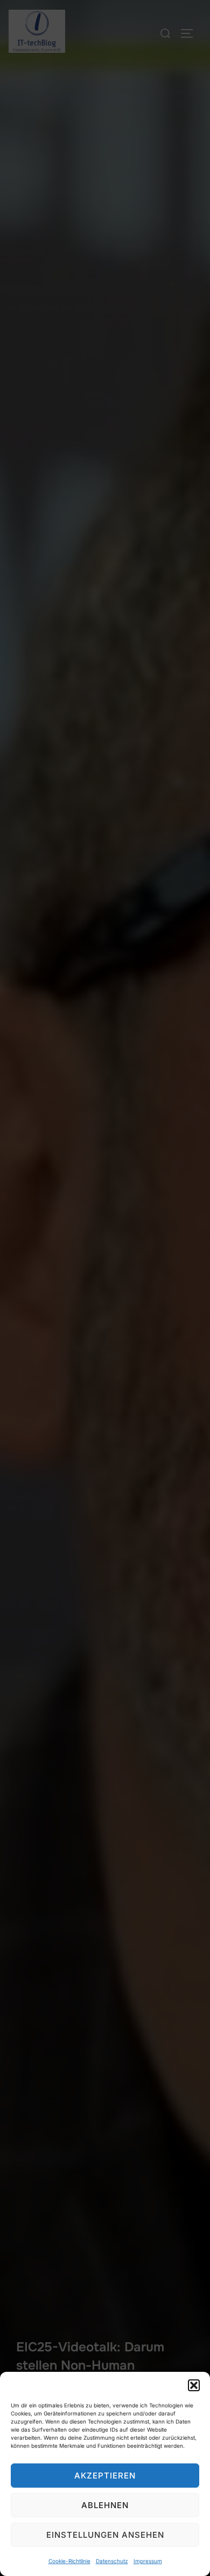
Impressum (148, 2561)
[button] (194, 2385)
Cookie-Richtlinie (69, 2561)
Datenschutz (112, 2561)
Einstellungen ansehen (105, 2535)
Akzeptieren (105, 2476)
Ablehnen (105, 2505)
